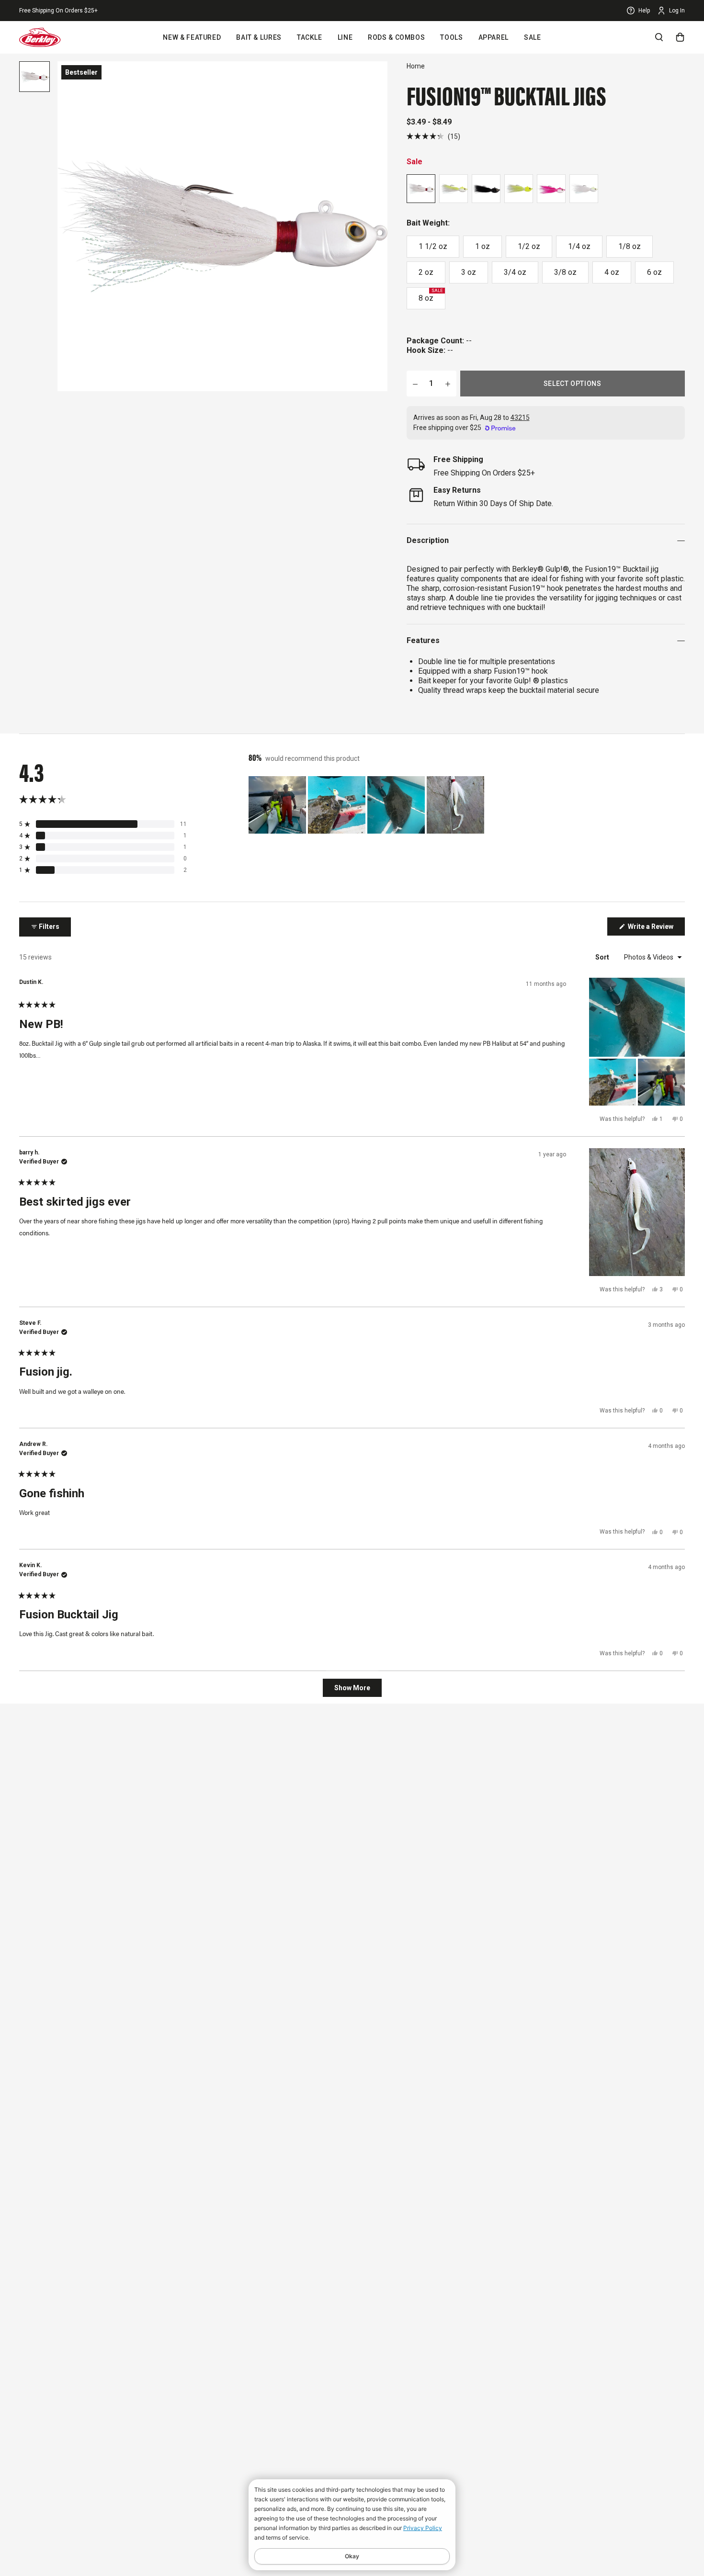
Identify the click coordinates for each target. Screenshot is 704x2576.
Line (345, 37)
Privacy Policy (423, 2528)
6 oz (654, 272)
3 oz (469, 272)
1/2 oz (529, 246)
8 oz (431, 295)
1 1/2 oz (433, 246)
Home (416, 66)
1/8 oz (630, 246)
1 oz (483, 246)
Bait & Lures (259, 37)
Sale (533, 37)
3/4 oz (515, 272)
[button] (433, 136)
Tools (451, 37)
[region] (367, 805)
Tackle (310, 37)
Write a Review (656, 929)
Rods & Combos (396, 37)
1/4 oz (579, 246)
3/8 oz (565, 272)
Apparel (494, 37)
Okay (352, 2556)
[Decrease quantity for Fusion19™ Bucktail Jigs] (415, 384)
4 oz (612, 272)
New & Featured (192, 37)
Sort (603, 957)
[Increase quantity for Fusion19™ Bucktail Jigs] (448, 384)
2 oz (426, 272)
